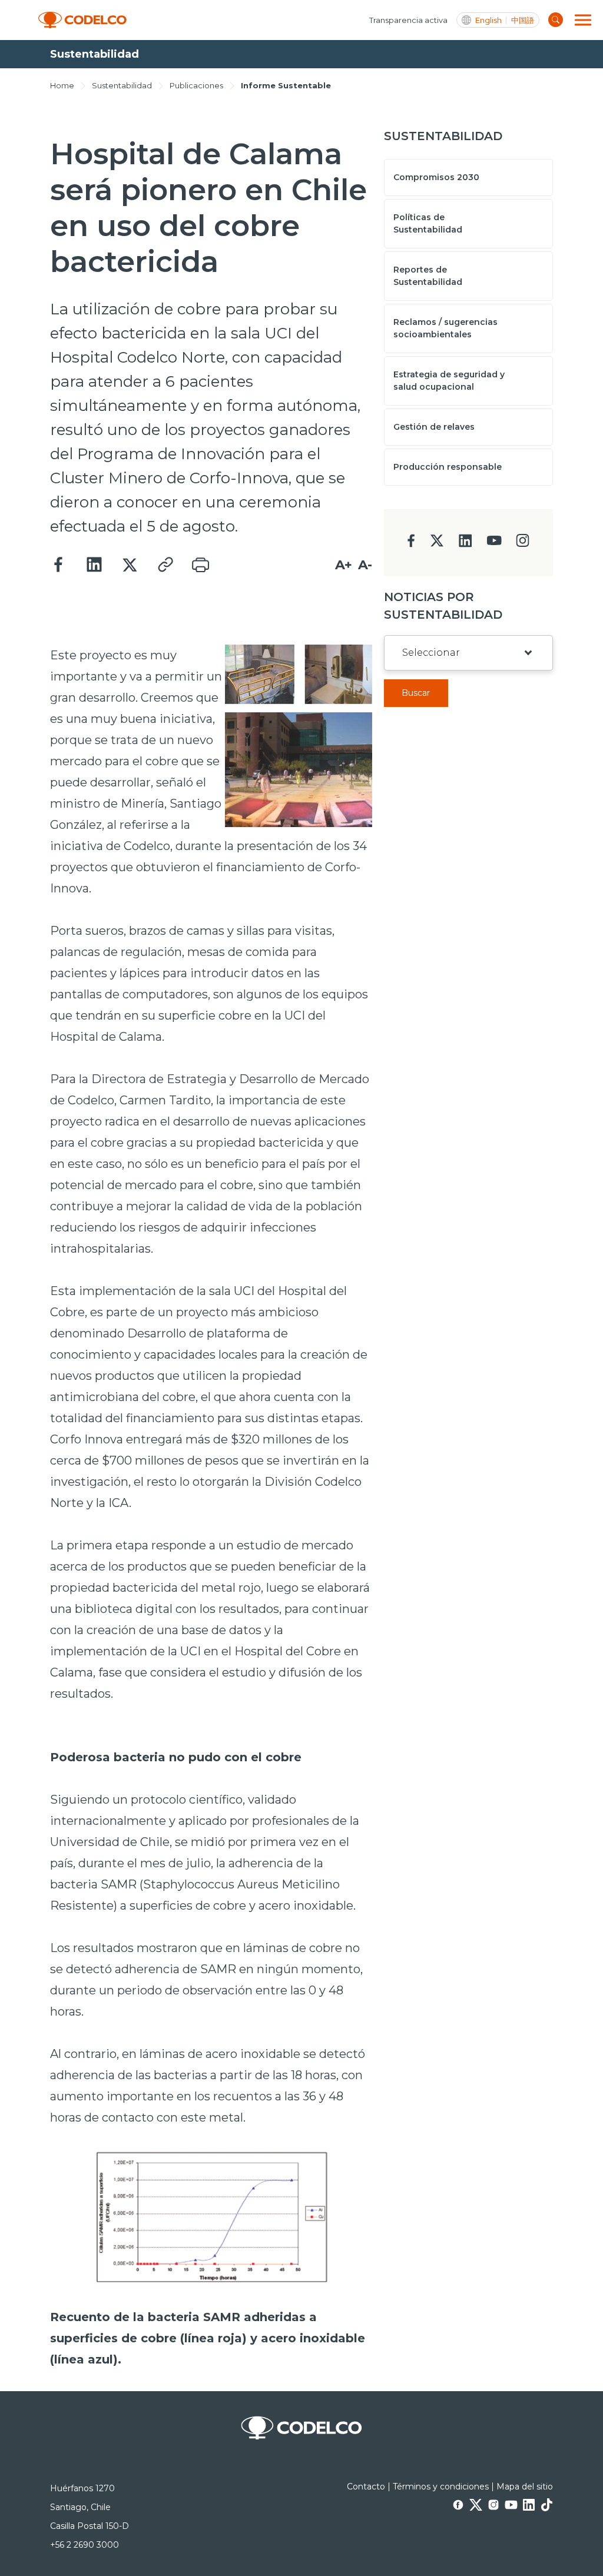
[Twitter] (130, 565)
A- (365, 565)
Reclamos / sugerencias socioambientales (445, 328)
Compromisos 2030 (436, 177)
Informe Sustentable (286, 85)
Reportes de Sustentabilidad (428, 276)
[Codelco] (82, 20)
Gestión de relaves (434, 427)
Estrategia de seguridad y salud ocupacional (449, 381)
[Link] (165, 565)
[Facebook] (59, 565)
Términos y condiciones (441, 2487)
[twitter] (437, 545)
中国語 (523, 20)
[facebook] (411, 544)
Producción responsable (448, 467)
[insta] (523, 544)
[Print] (200, 565)
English (488, 20)
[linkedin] (465, 544)
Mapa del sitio (525, 2487)
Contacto (366, 2487)
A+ (344, 565)
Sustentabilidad (122, 85)
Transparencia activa (408, 20)
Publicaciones (196, 85)
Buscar (416, 693)
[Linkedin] (94, 565)
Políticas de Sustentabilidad (428, 223)
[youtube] (494, 544)
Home (62, 85)
